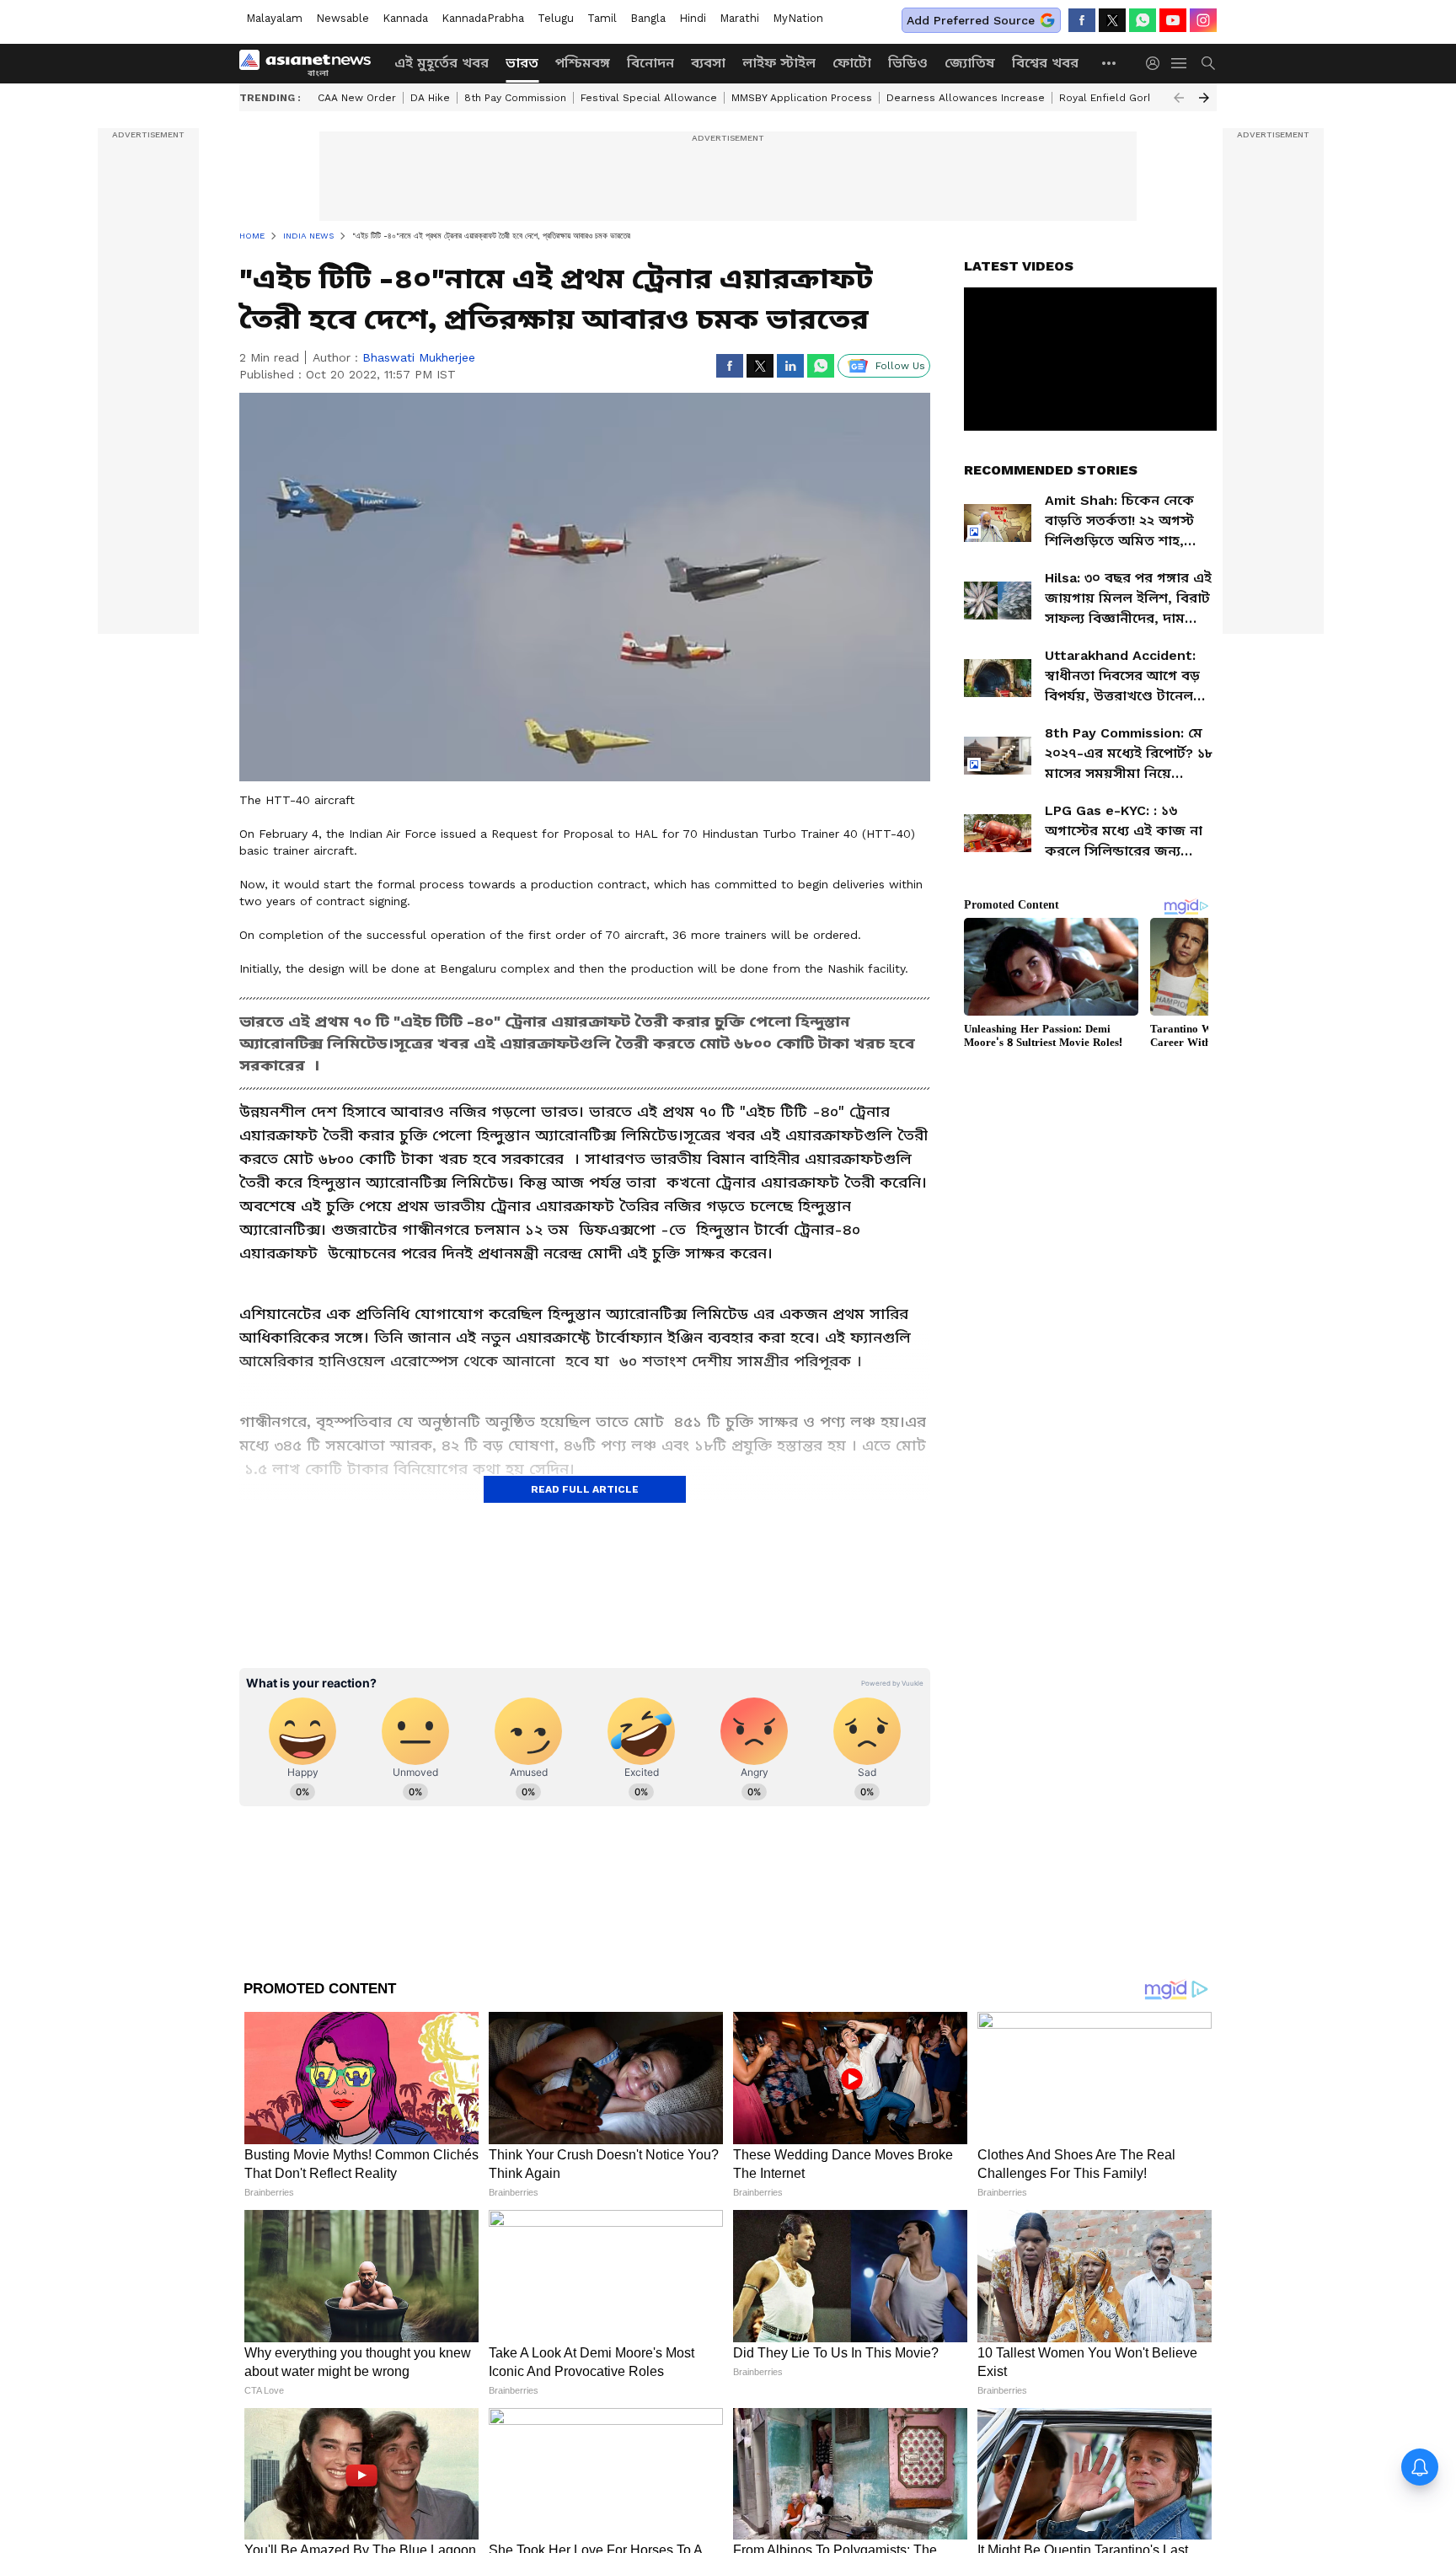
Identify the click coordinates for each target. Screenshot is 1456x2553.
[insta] (1203, 20)
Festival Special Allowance (649, 98)
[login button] (1157, 63)
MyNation (798, 18)
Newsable (343, 18)
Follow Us (900, 366)
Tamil (602, 18)
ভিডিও (908, 63)
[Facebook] (1082, 20)
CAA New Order (357, 98)
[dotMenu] (1110, 63)
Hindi (693, 18)
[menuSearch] (1208, 63)
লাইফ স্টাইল (779, 63)
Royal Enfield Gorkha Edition (1131, 98)
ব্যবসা (708, 63)
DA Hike (430, 98)
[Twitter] (1112, 20)
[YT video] (1173, 20)
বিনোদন (650, 63)
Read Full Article (585, 1489)
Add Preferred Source (971, 20)
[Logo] (311, 63)
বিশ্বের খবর (1045, 63)
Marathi (739, 18)
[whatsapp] (1143, 20)
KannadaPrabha (483, 18)
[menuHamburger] (1180, 63)
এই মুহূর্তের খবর (442, 63)
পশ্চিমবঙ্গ (583, 63)
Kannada (405, 18)
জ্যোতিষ (970, 63)
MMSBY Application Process (802, 98)
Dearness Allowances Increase (966, 98)
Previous (1179, 98)
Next (1204, 98)
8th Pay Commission (515, 98)
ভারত (522, 63)
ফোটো (852, 63)
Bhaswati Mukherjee (419, 357)
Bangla (648, 18)
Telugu (556, 18)
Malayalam (274, 18)
